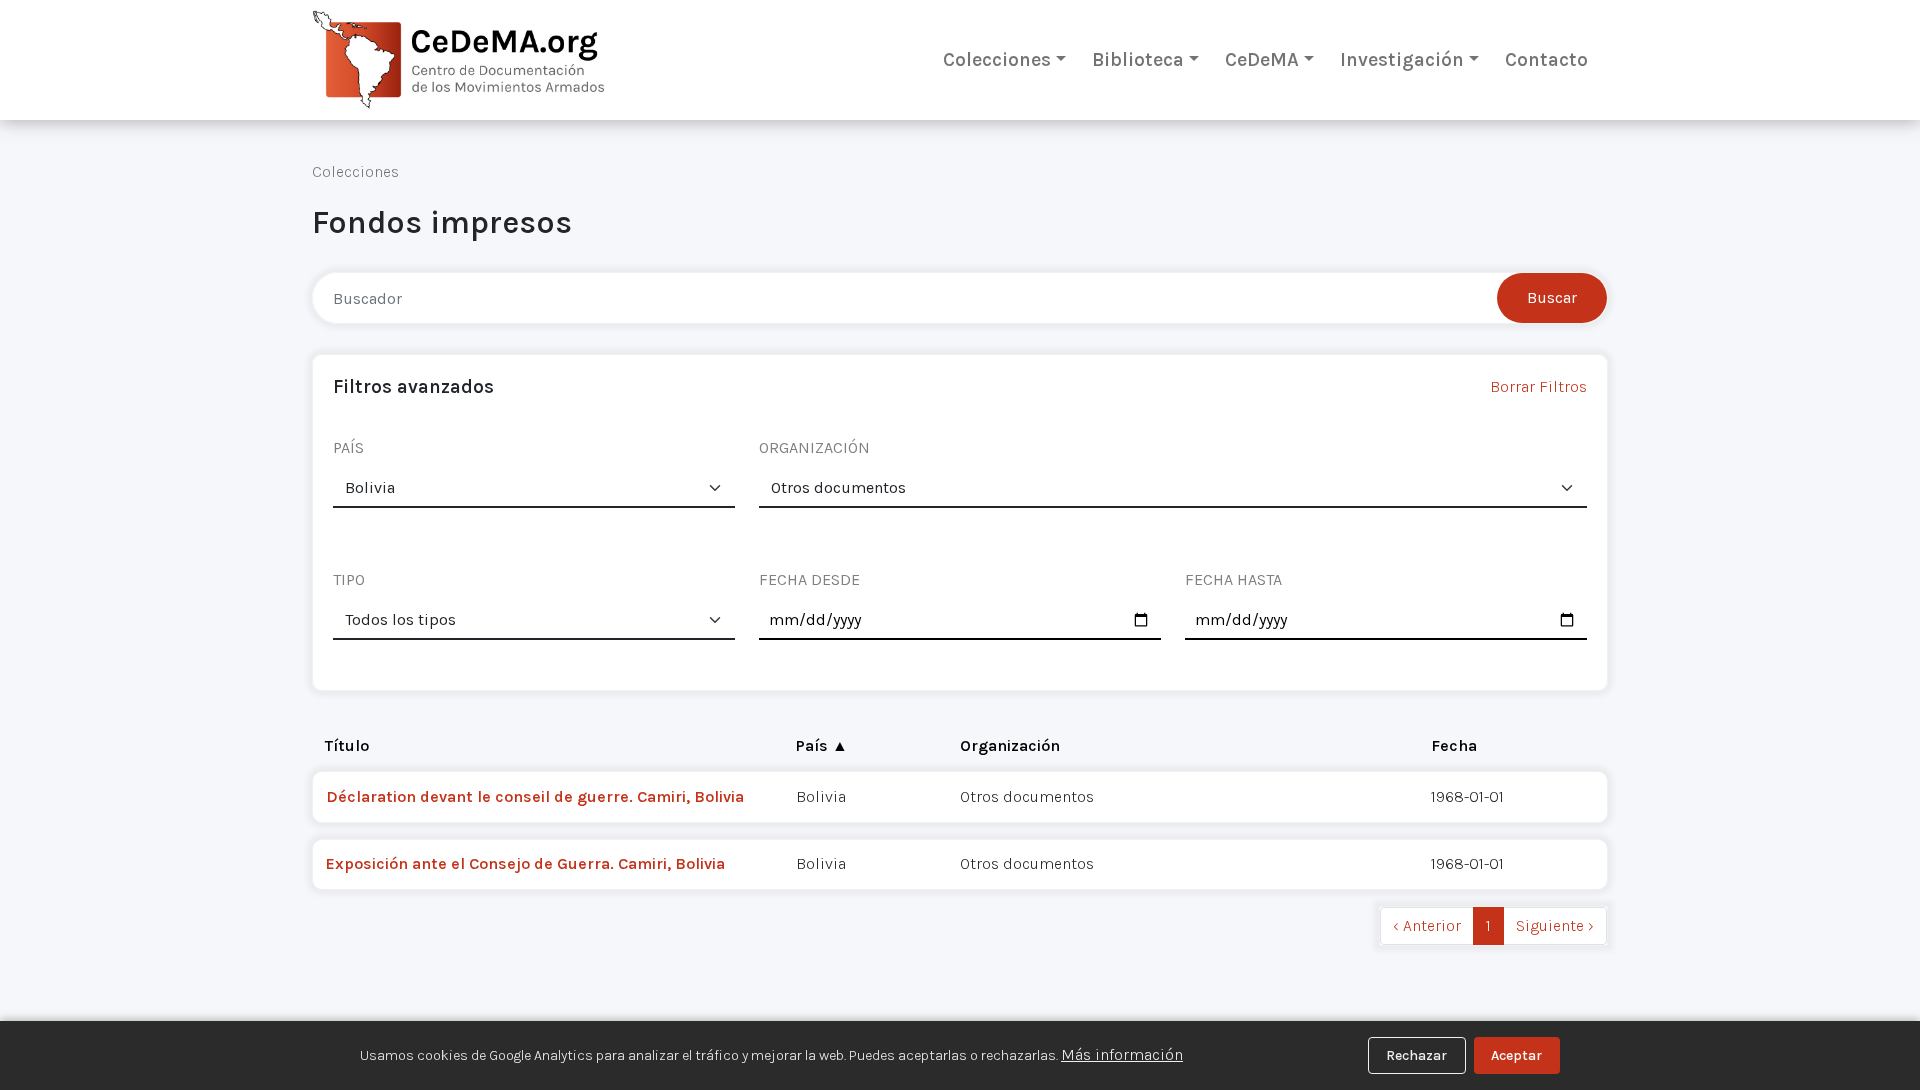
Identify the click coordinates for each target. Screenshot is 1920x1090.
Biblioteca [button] (1138, 59)
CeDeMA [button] (1262, 59)
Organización (1010, 745)
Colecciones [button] (997, 59)
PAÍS (348, 447)
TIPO (349, 579)
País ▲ (822, 745)
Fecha (1454, 745)
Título (347, 745)
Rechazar (1416, 1055)
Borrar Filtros (1538, 386)
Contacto (1546, 59)
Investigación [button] (1402, 59)
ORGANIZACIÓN (814, 447)
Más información (1122, 1054)
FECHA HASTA (1233, 579)
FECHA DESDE (809, 579)
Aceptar (1516, 1055)
